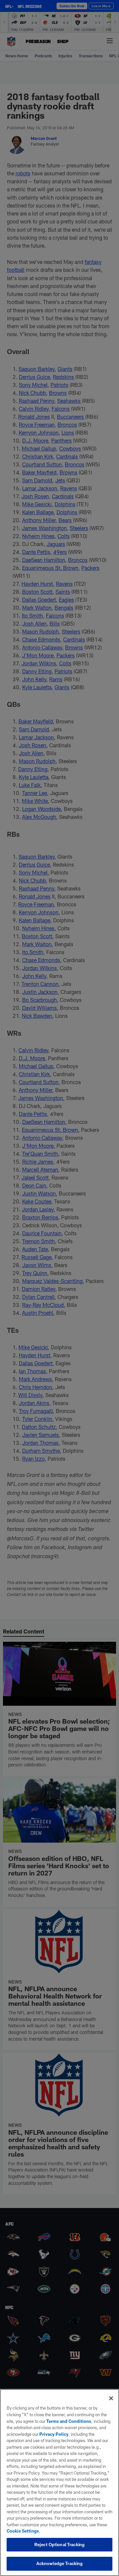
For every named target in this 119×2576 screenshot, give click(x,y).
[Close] (111, 2398)
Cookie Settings (23, 2531)
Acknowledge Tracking (60, 2563)
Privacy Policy (54, 2434)
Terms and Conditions (69, 2421)
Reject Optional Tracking (59, 2545)
